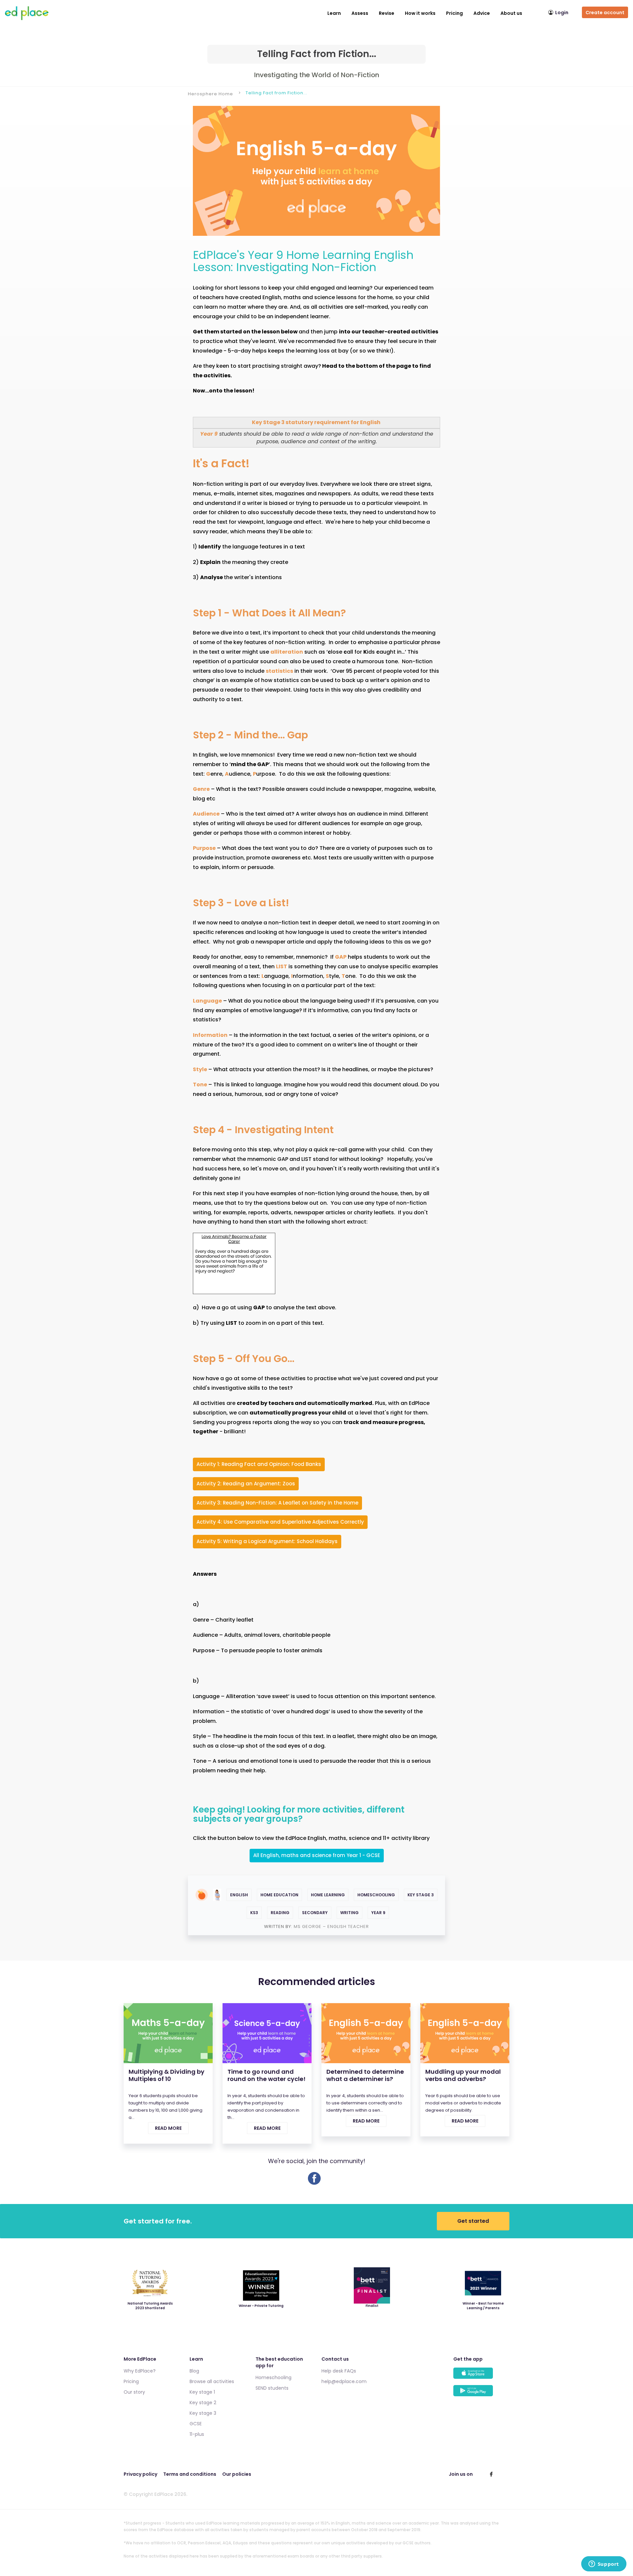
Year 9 (378, 1913)
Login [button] (562, 13)
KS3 (254, 1913)
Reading (280, 1913)
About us (511, 13)
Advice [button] (482, 13)
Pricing (454, 13)
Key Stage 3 (421, 1895)
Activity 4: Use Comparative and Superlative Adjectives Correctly (280, 1522)
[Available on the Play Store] (481, 2394)
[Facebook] (314, 2183)
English (239, 1895)
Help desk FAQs (339, 2371)
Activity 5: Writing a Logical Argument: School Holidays (267, 1541)
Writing (349, 1913)
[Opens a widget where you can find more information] (604, 2564)
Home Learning (328, 1895)
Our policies (237, 2474)
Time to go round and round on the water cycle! (267, 2075)
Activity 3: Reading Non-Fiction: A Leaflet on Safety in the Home (277, 1503)
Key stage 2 (203, 2403)
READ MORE (168, 2128)
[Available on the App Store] (481, 2376)
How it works (420, 13)
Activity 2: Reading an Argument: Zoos (246, 1484)
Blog (194, 2371)
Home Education (279, 1895)
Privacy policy (140, 2474)
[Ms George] (217, 1895)
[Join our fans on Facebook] (491, 2474)
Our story (134, 2392)
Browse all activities (212, 2381)
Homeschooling (376, 1895)
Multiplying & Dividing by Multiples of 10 (166, 2075)
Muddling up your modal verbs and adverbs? (463, 2075)
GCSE (196, 2424)
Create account (605, 13)
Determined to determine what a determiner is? (365, 2075)
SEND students (272, 2388)
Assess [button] (360, 13)
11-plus (197, 2434)
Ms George (308, 1926)
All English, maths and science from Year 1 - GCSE (317, 1855)
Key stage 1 (202, 2392)
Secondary (315, 1913)
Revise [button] (387, 13)
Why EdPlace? (140, 2371)
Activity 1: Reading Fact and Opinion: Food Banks (259, 1464)
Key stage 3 (203, 2413)
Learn (334, 13)
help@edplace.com (344, 2381)
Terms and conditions (190, 2474)
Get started (473, 2221)
